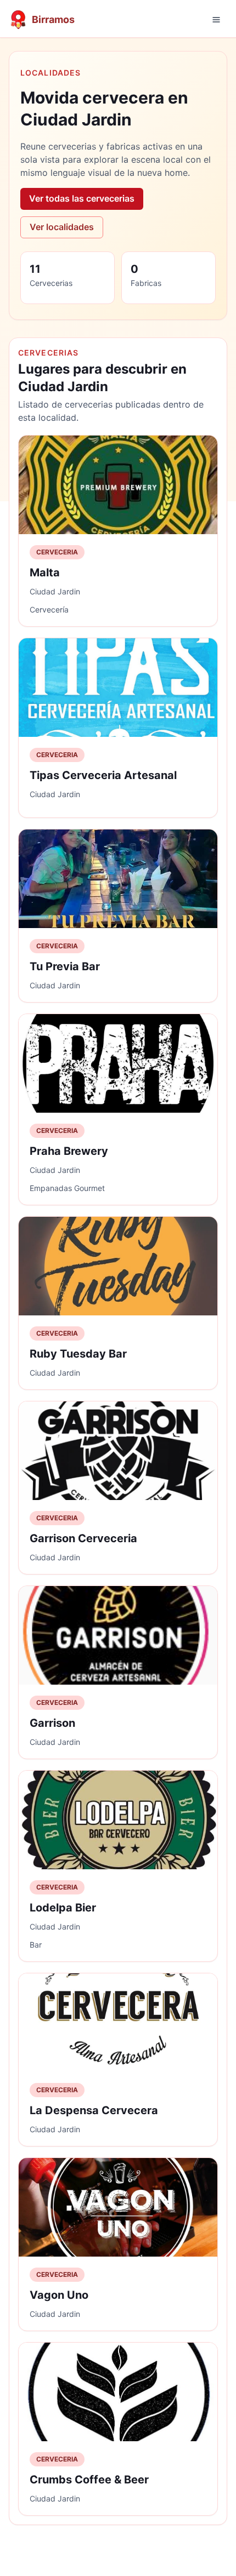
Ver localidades (62, 227)
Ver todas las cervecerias (82, 198)
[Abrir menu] (216, 20)
